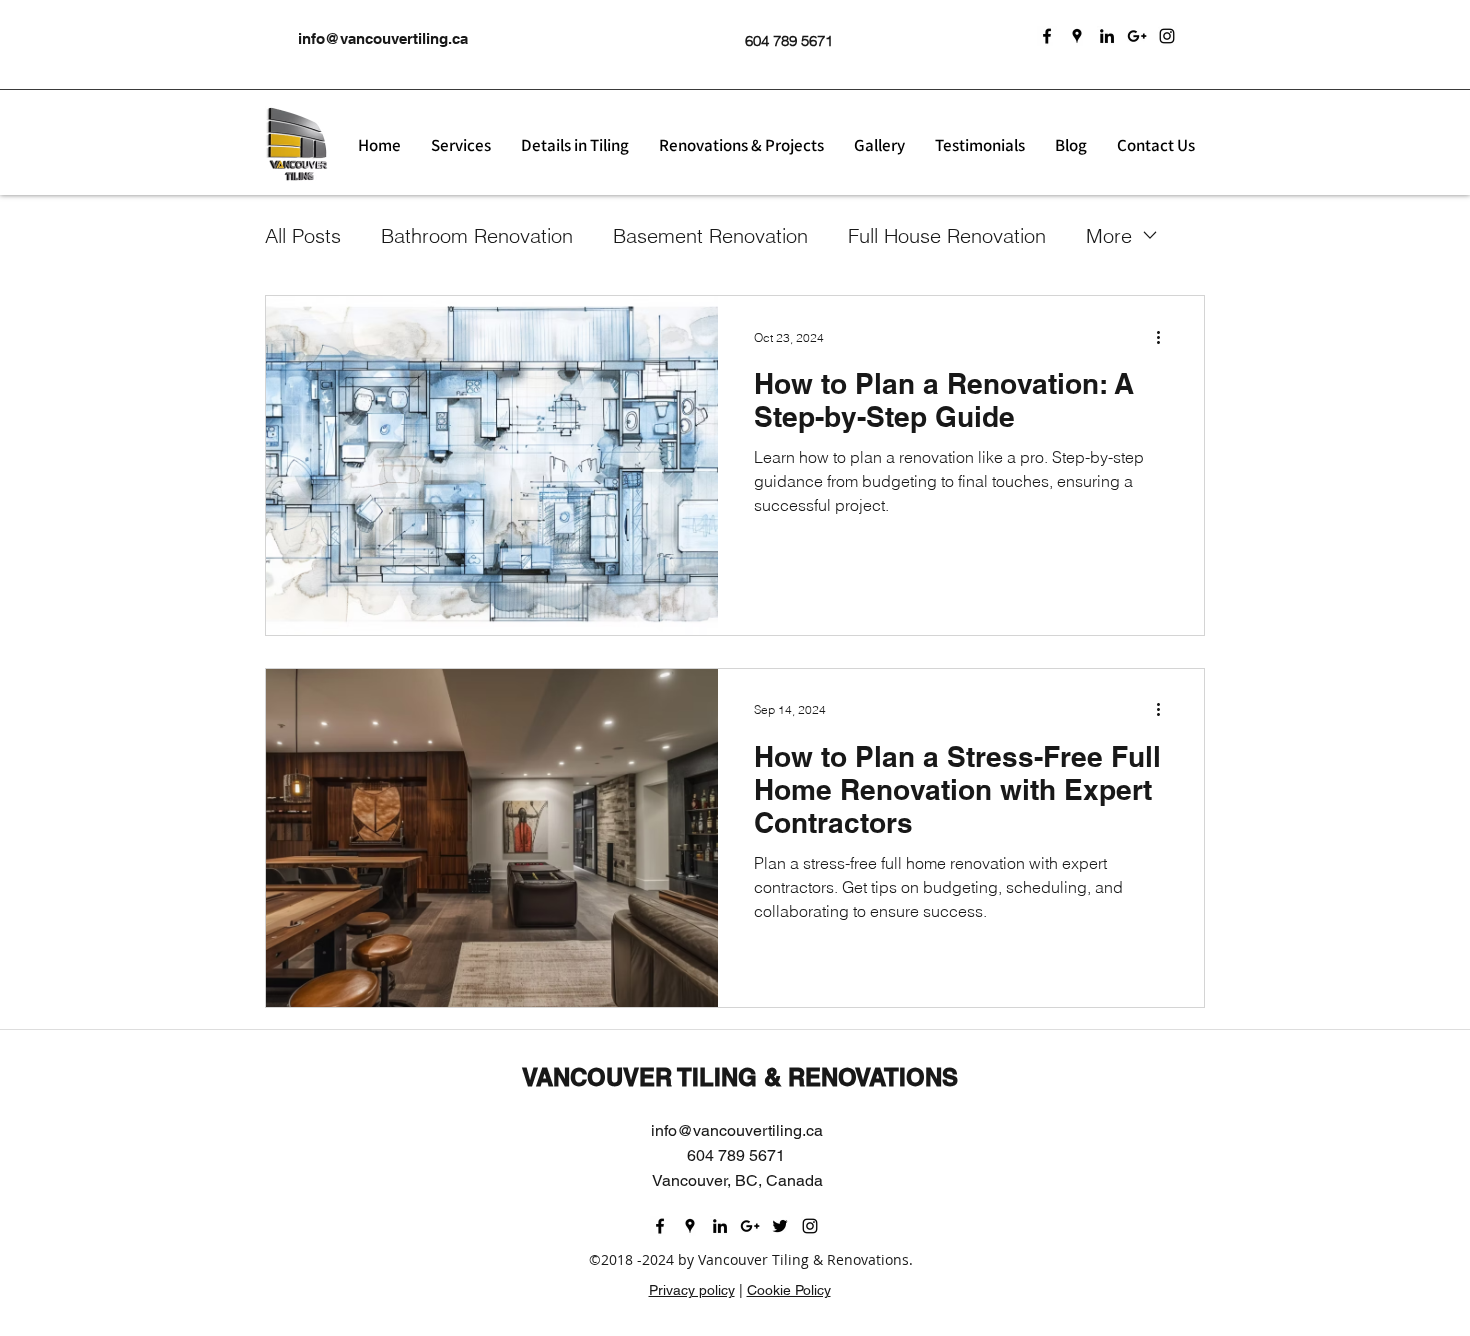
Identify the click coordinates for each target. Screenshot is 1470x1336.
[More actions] (1165, 337)
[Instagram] (1167, 36)
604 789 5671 (789, 40)
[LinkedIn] (1107, 36)
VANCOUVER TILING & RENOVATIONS (740, 1077)
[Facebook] (1047, 36)
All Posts (303, 235)
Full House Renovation (947, 235)
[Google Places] (1077, 36)
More (1109, 235)
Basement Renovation (710, 235)
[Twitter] (780, 1226)
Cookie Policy (789, 1290)
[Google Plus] (1137, 36)
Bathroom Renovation (477, 235)
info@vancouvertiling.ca (383, 38)
